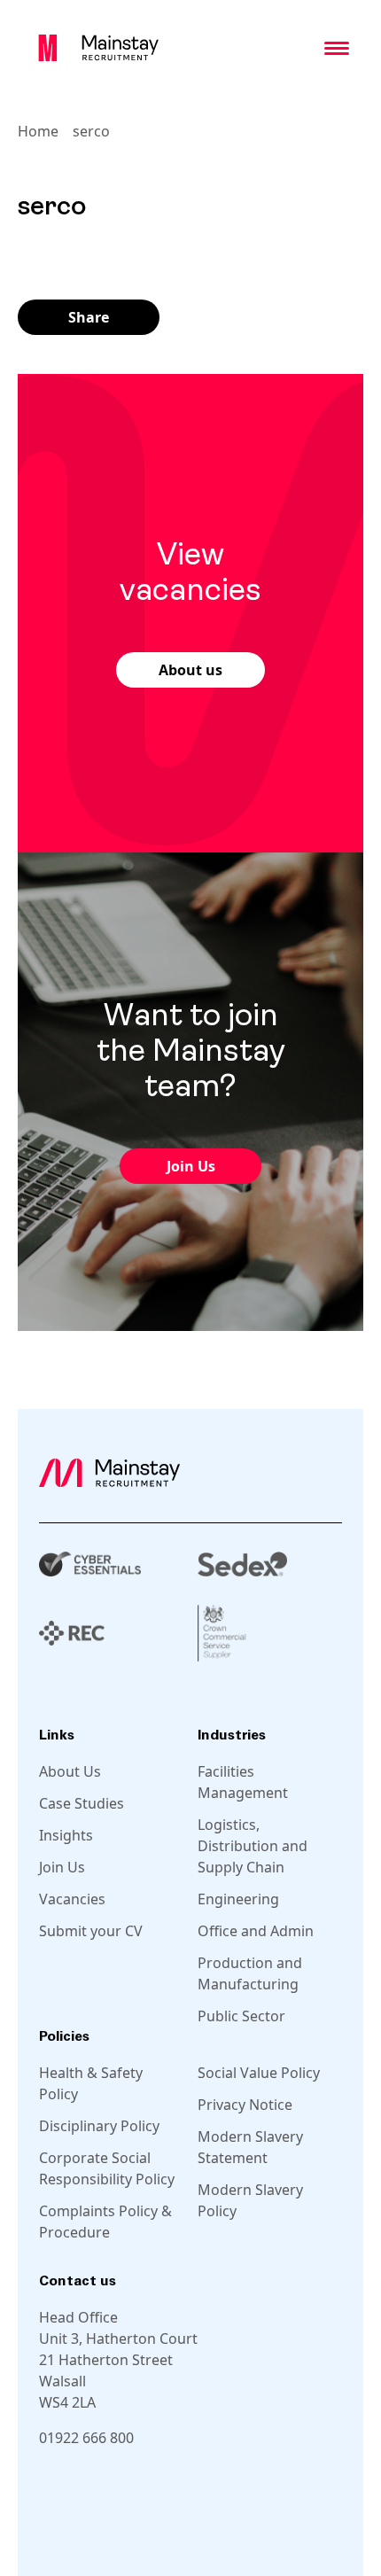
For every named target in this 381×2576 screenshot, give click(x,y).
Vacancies (72, 1899)
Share (89, 317)
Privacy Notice (245, 2105)
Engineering (238, 1899)
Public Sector (241, 2016)
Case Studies (82, 1803)
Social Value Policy (259, 2073)
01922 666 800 (86, 2438)
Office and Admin (256, 1931)
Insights (66, 1835)
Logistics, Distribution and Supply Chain (253, 1846)
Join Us (191, 1166)
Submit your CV (91, 1931)
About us (190, 670)
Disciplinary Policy (99, 2126)
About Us (70, 1771)
